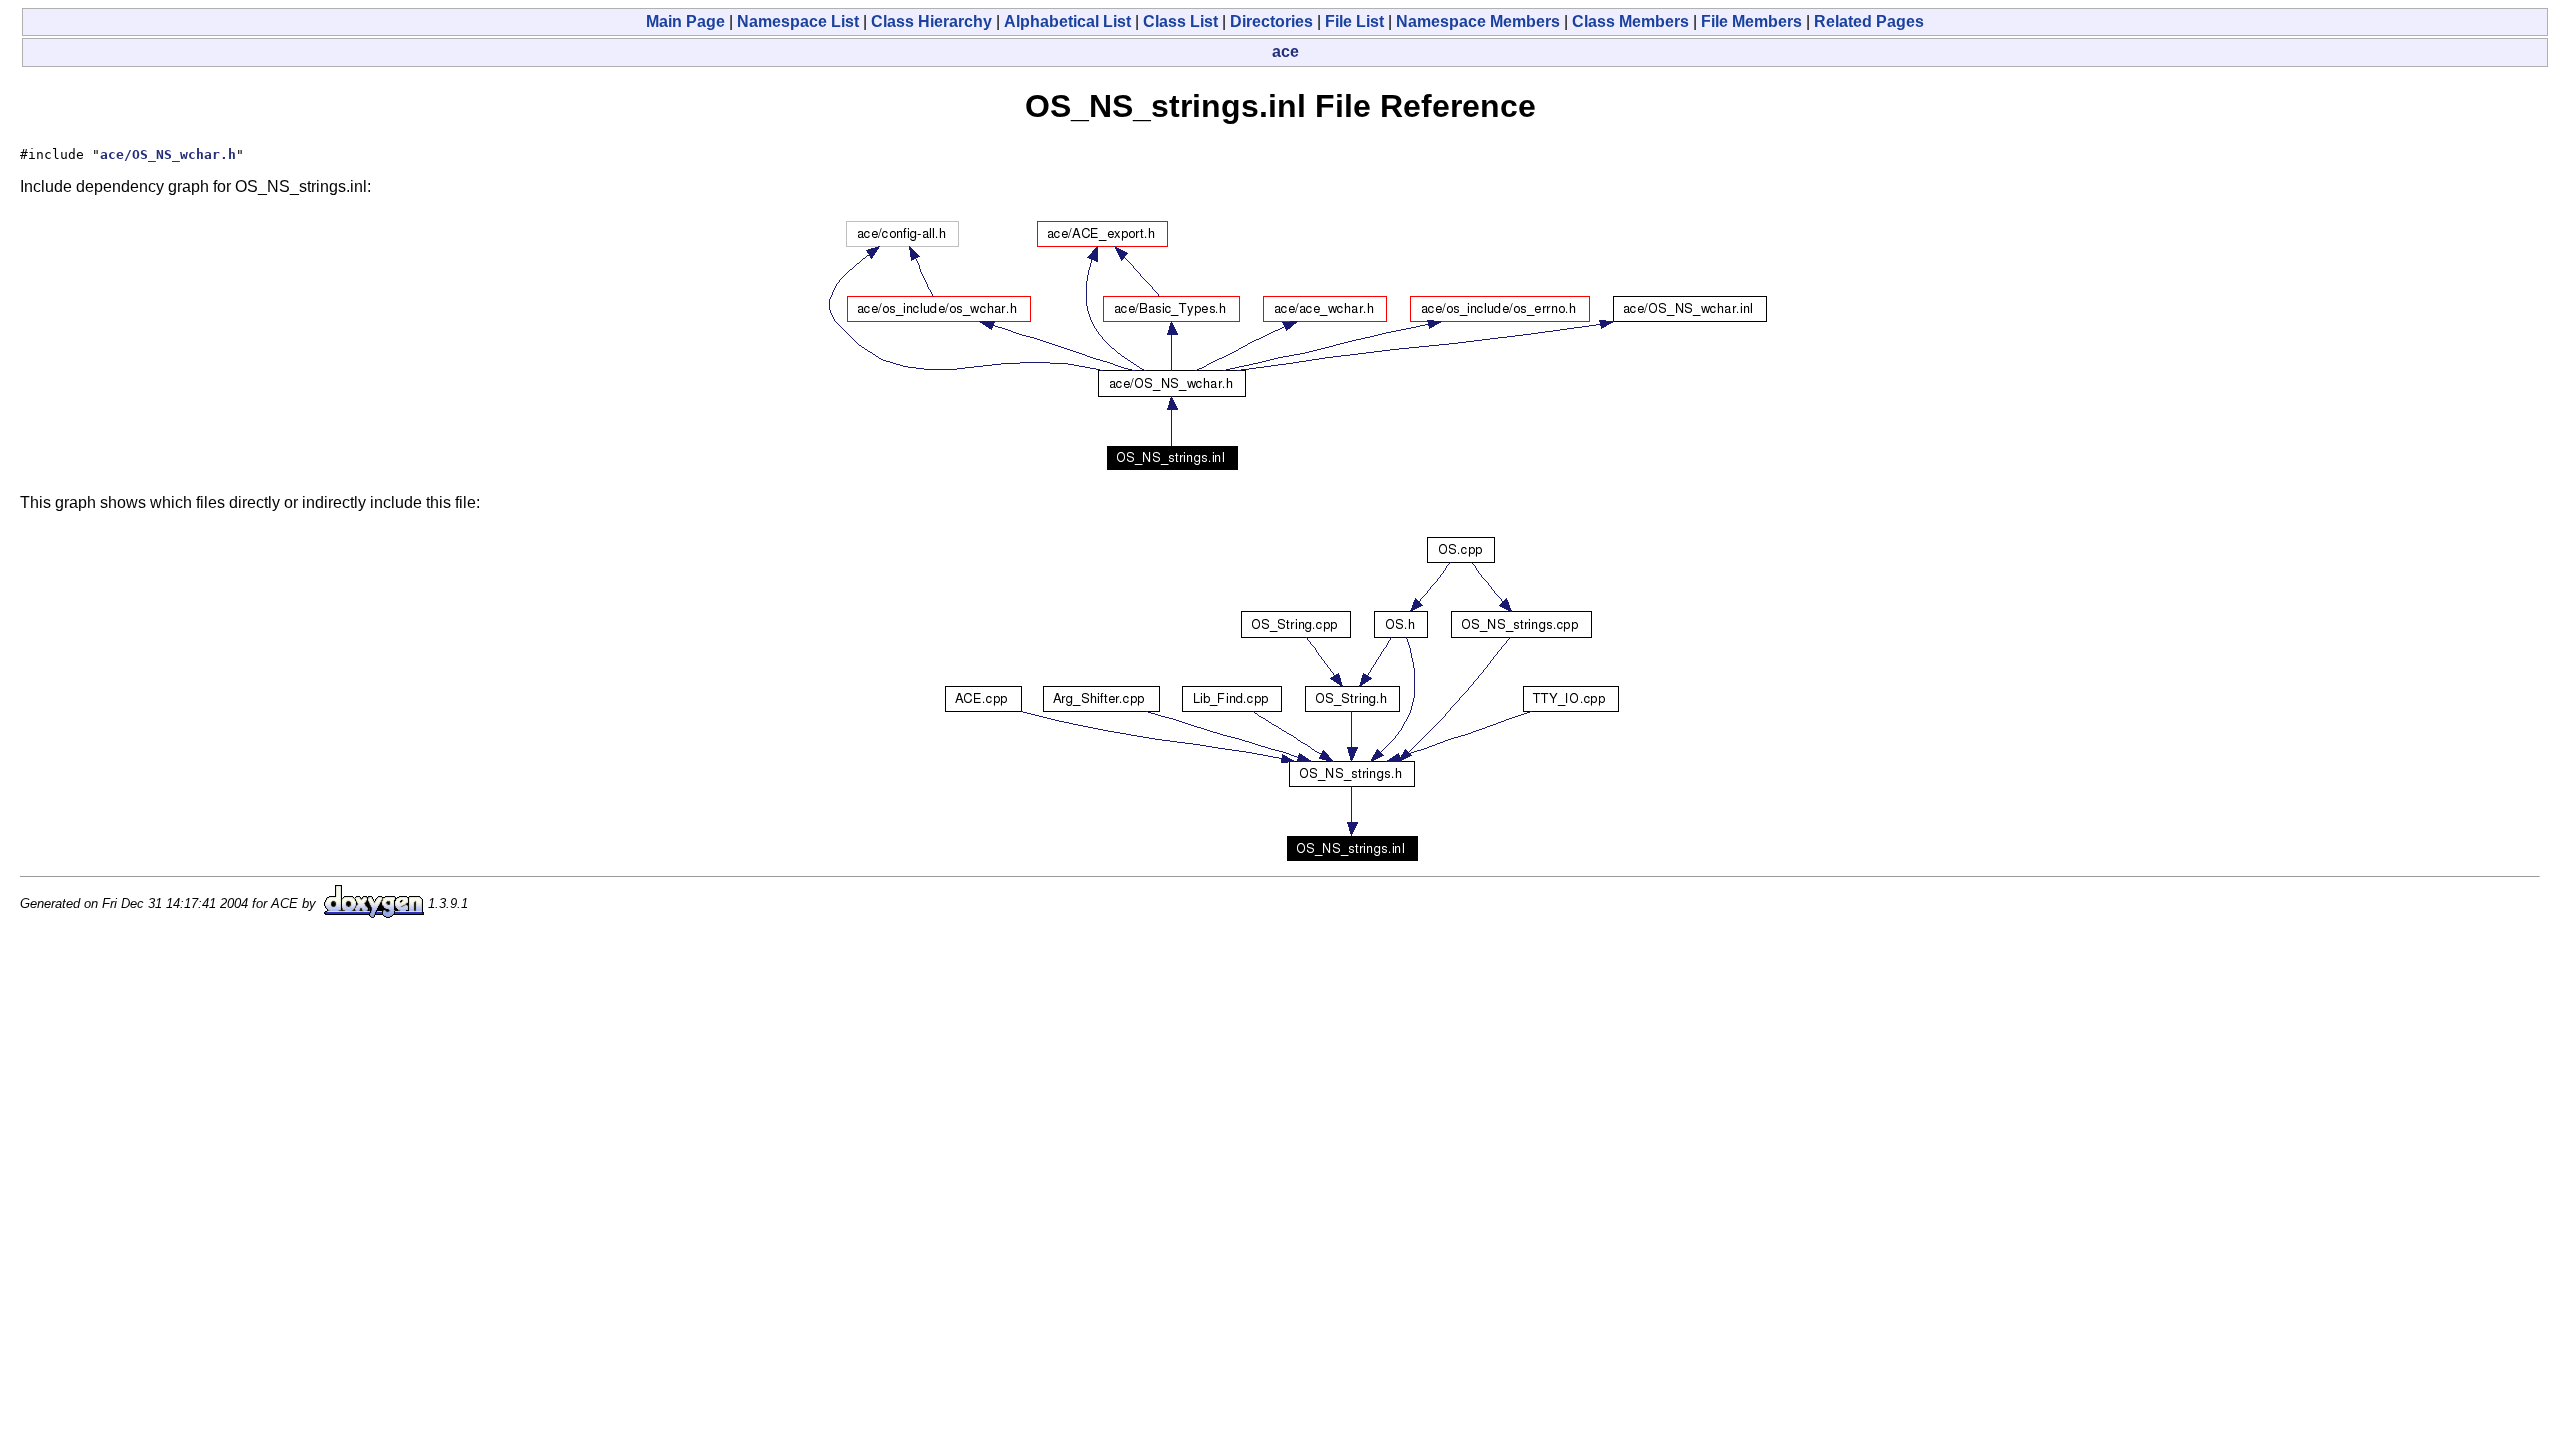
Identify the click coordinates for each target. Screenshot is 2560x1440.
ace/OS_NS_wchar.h (168, 154)
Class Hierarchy (931, 21)
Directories (1271, 21)
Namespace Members (1478, 21)
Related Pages (1869, 21)
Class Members (1630, 21)
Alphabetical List (1067, 21)
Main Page (685, 21)
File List (1354, 21)
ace (1285, 51)
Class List (1180, 21)
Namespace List (798, 21)
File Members (1751, 21)
